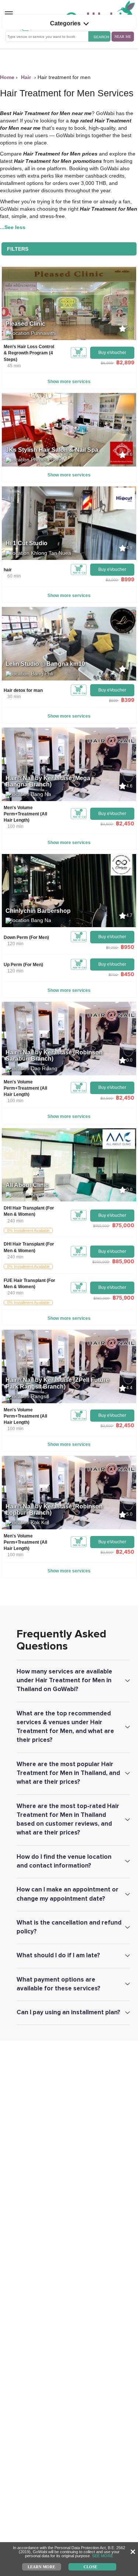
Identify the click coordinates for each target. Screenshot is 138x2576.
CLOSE (90, 2566)
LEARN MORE (41, 2566)
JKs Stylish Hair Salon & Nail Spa (52, 450)
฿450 (128, 974)
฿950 (128, 947)
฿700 (113, 975)
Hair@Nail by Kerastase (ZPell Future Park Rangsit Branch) (57, 1383)
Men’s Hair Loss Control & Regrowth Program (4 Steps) (29, 353)
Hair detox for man (23, 690)
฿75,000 (123, 1225)
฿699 (113, 700)
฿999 (128, 579)
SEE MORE (102, 2556)
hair (8, 570)
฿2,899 (125, 362)
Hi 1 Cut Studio (26, 543)
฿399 (128, 700)
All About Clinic (27, 1185)
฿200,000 (101, 1262)
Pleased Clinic (25, 324)
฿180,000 (101, 1298)
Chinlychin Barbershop (38, 911)
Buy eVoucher (112, 353)
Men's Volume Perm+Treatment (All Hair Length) (25, 814)
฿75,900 (123, 1298)
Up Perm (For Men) (23, 965)
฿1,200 (112, 947)
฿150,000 (101, 1226)
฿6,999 (107, 363)
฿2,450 (125, 823)
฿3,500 (107, 824)
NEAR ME (123, 37)
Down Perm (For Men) (26, 937)
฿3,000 (112, 580)
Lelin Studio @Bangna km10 (45, 664)
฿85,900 (123, 1261)
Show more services (69, 382)
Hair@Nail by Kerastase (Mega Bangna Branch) (48, 781)
